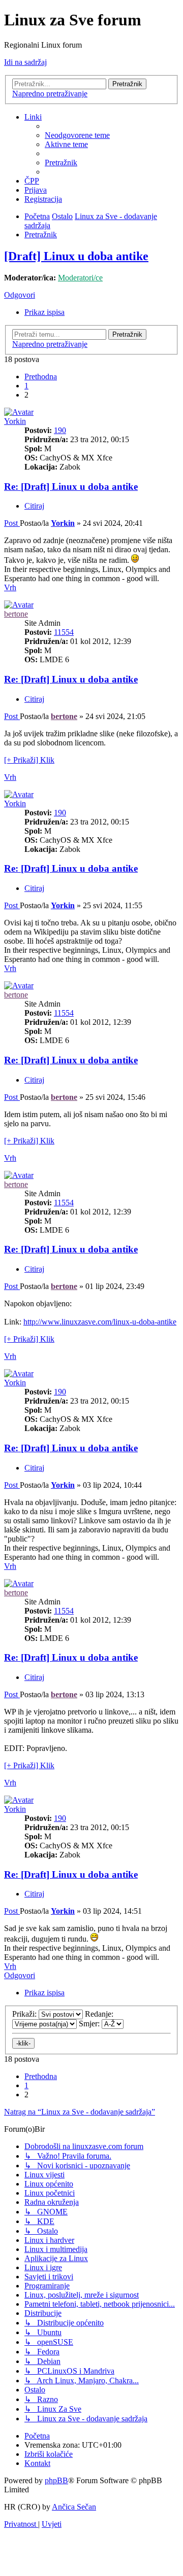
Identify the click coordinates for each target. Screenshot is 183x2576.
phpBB (56, 2480)
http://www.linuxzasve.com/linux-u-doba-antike (100, 1322)
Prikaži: (25, 2014)
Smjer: (90, 2024)
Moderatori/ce (80, 278)
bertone (16, 614)
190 (60, 430)
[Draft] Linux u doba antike (76, 256)
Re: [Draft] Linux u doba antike (71, 487)
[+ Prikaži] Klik (29, 760)
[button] (41, 377)
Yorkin (15, 421)
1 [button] (26, 386)
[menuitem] (77, 135)
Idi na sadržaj (25, 62)
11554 (64, 632)
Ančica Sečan (74, 2507)
